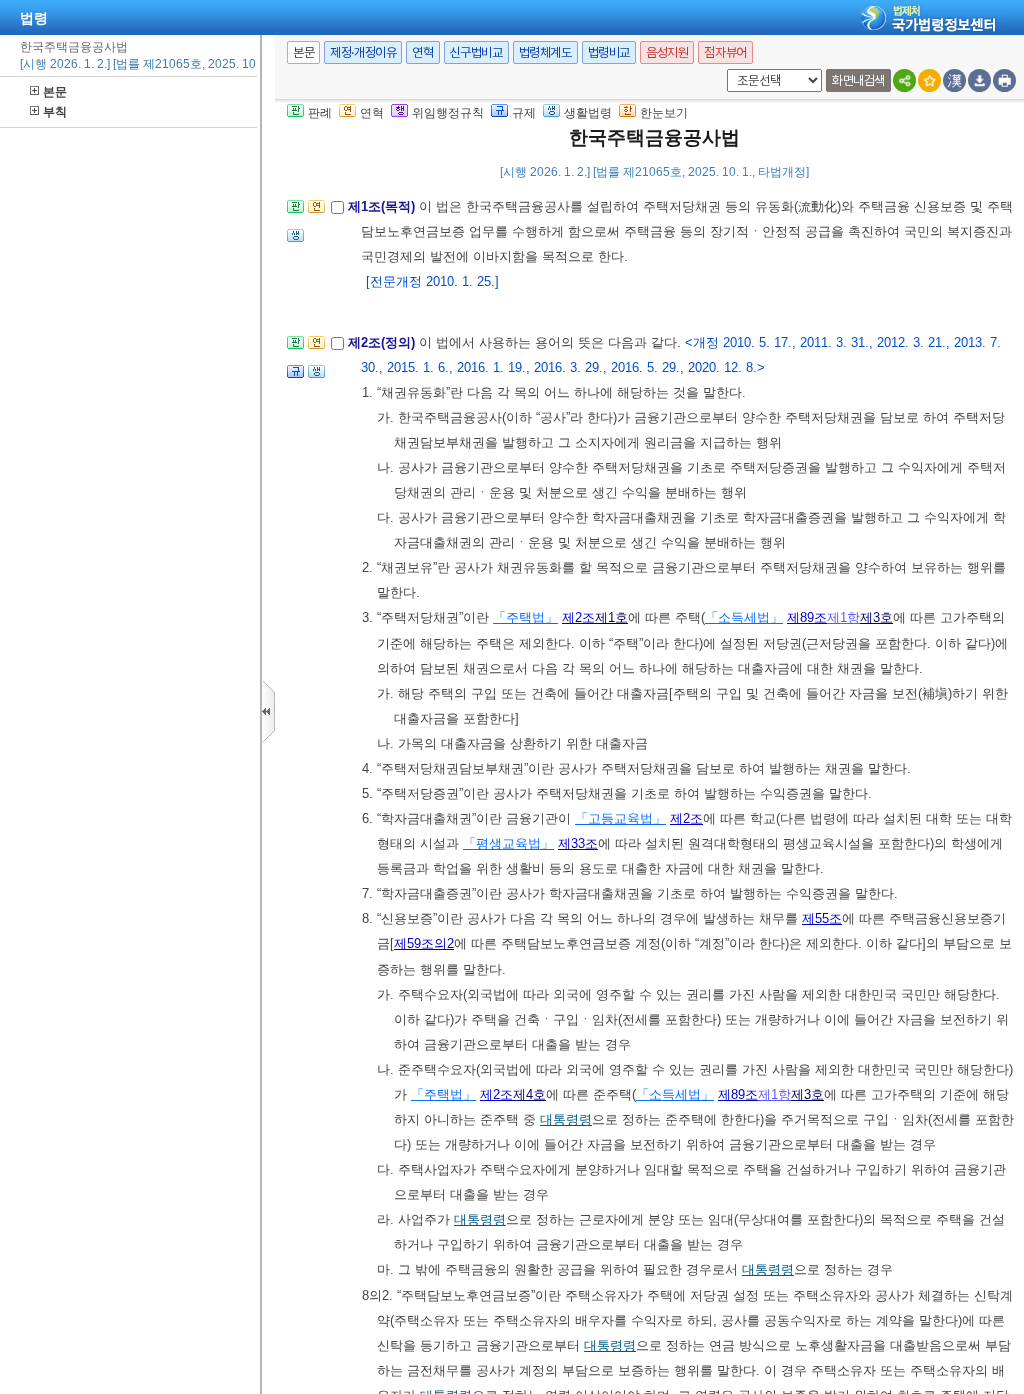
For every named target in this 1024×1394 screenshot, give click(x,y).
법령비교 (609, 52)
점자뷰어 (725, 52)
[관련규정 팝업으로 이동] (295, 377)
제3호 (876, 617)
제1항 (843, 617)
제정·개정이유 (363, 52)
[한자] (954, 80)
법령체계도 (545, 52)
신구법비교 (476, 52)
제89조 (807, 617)
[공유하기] (904, 80)
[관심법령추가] (929, 80)
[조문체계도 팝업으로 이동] (295, 212)
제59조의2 (424, 943)
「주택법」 (525, 617)
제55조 (822, 918)
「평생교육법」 (508, 843)
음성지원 (667, 52)
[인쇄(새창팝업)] (1004, 80)
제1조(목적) (383, 206)
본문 (55, 92)
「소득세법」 (744, 617)
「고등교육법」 (620, 818)
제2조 (578, 617)
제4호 (529, 1094)
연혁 (422, 52)
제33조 (578, 843)
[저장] (979, 80)
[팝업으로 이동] (295, 241)
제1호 (611, 617)
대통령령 (566, 1119)
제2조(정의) (383, 342)
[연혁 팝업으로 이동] (316, 212)
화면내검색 (858, 80)
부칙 (55, 112)
